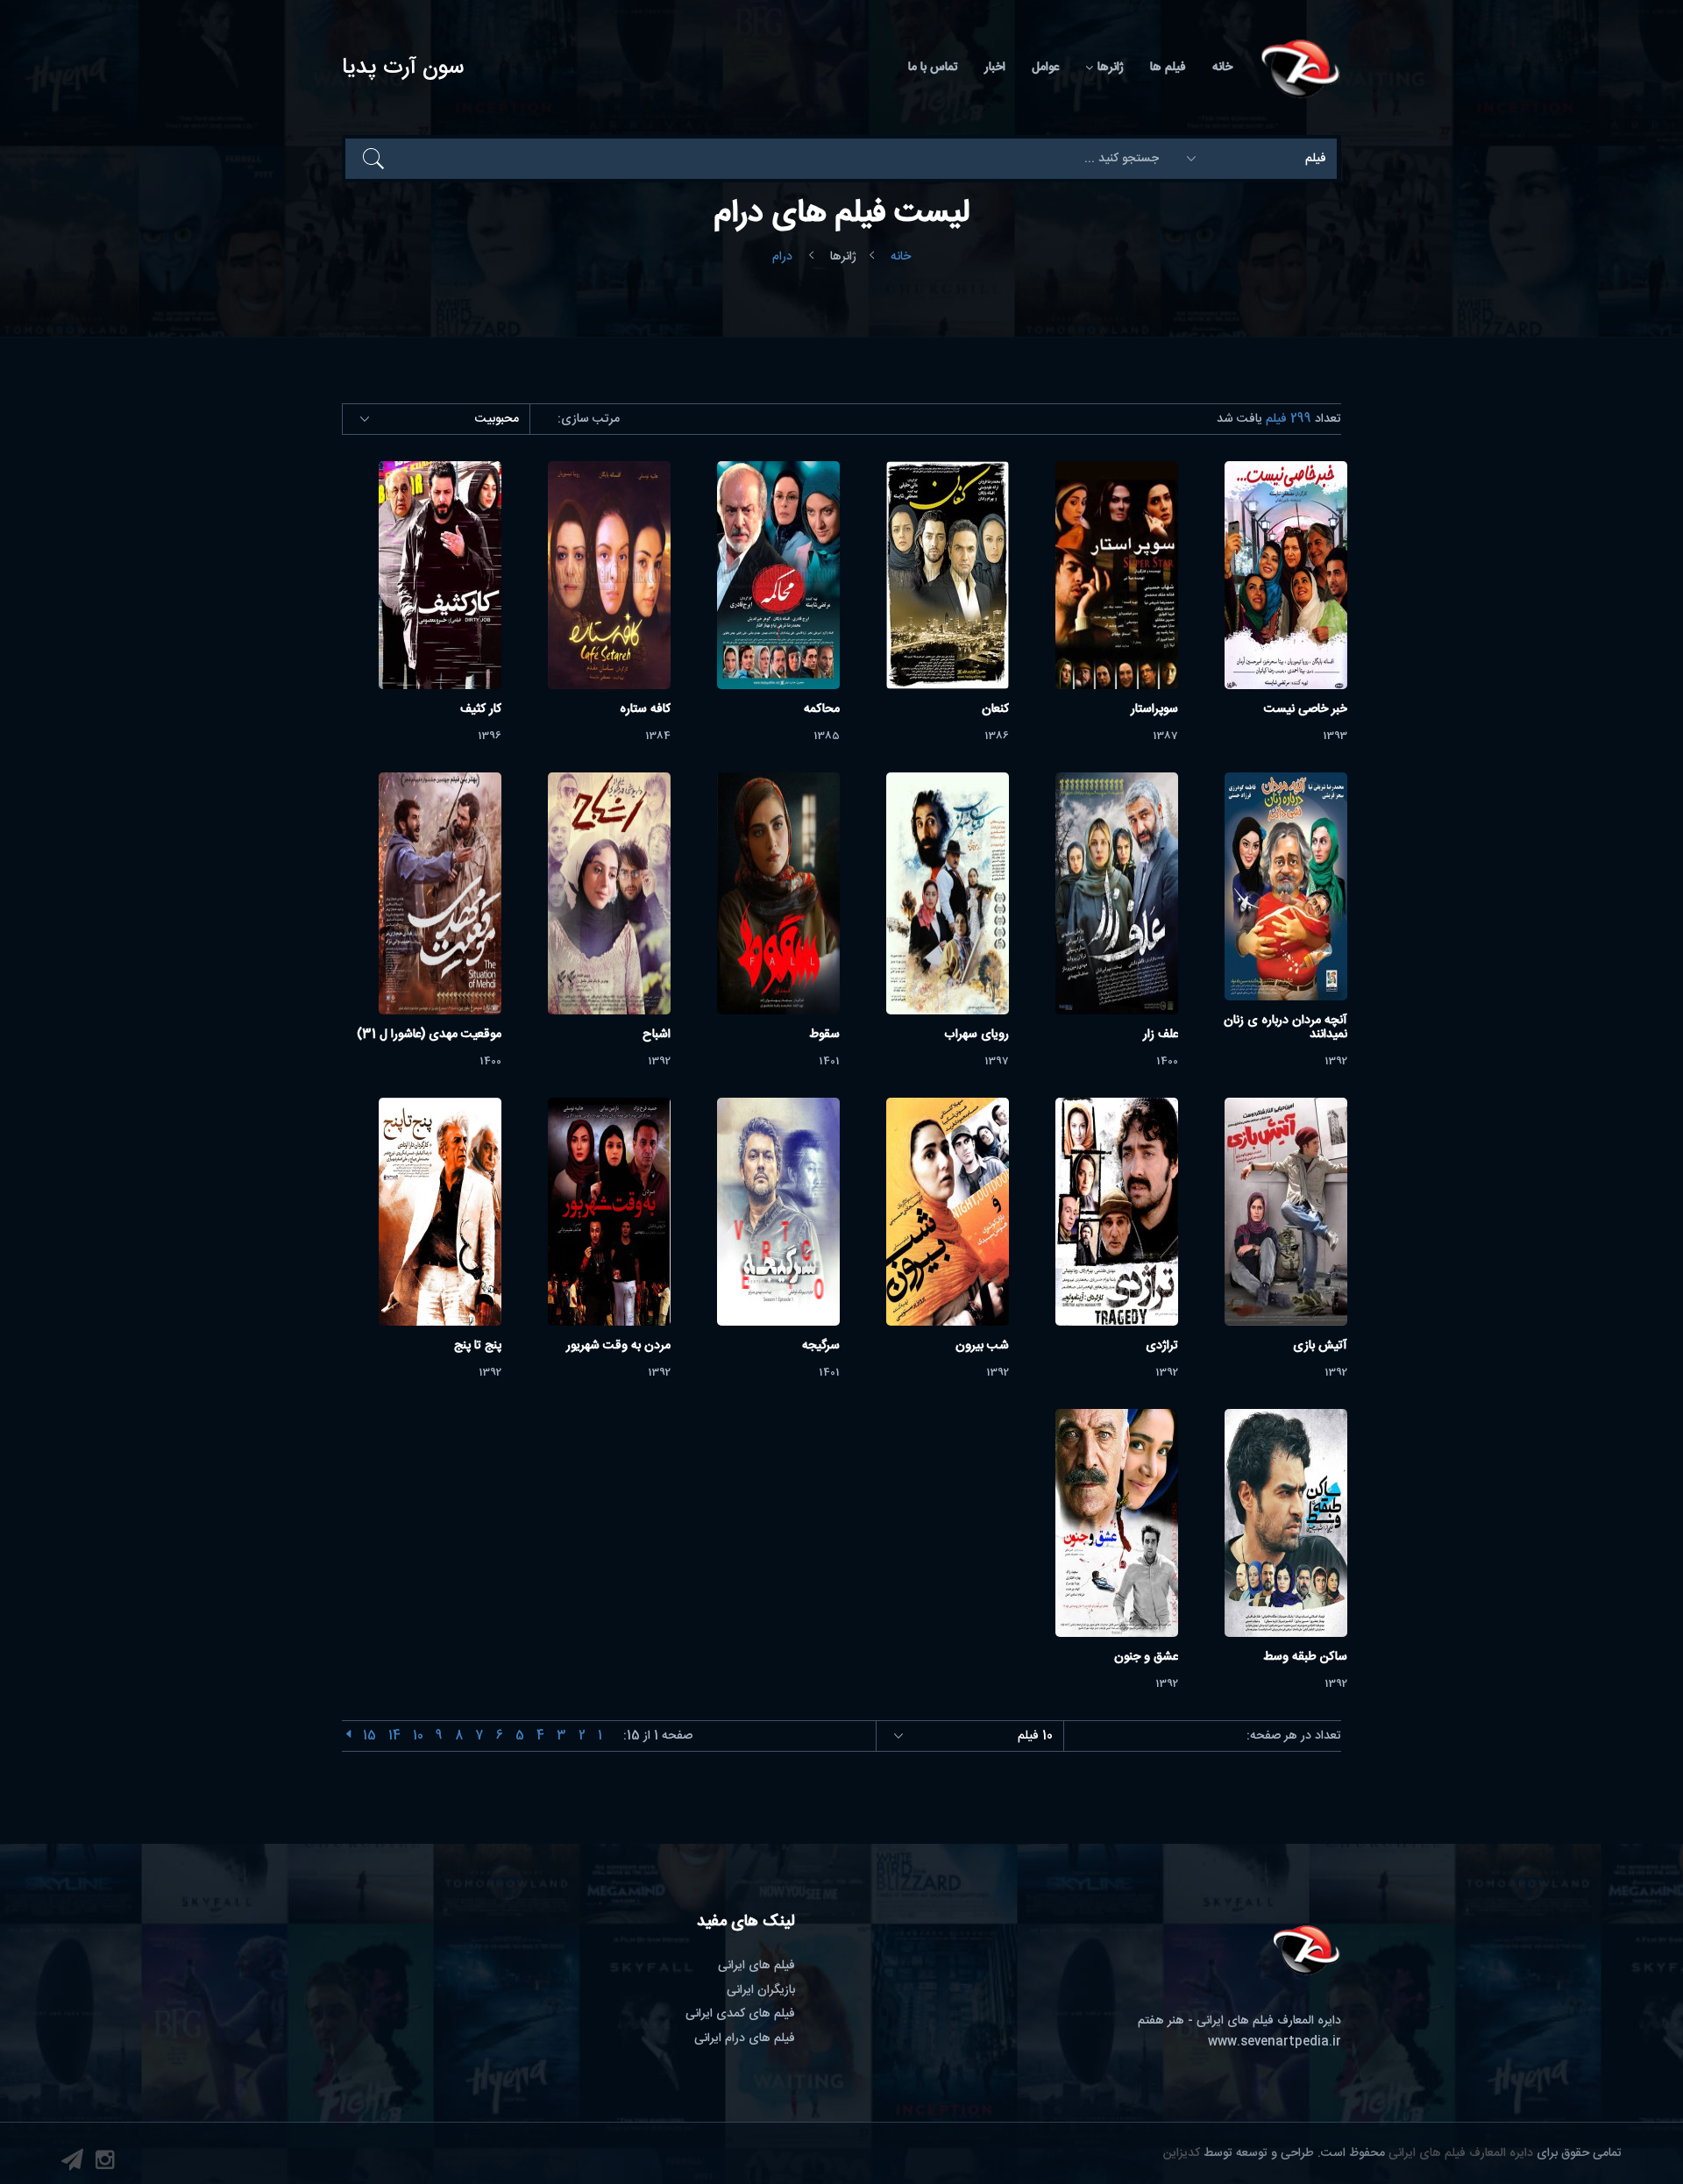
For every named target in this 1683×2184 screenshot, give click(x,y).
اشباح (657, 1035)
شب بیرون (982, 1346)
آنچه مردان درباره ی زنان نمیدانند (1285, 1028)
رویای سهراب (976, 1035)
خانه (1222, 68)
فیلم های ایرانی (756, 1966)
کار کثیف (481, 709)
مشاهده (1285, 575)
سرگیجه (821, 1346)
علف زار (1161, 1035)
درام (782, 257)
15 (369, 1736)
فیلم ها (1168, 68)
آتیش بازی (1320, 1346)
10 (418, 1736)
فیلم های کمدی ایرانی (740, 2014)
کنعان (995, 709)
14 (394, 1736)
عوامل (1045, 68)
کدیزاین (1182, 2153)
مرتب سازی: (589, 420)
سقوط (824, 1035)
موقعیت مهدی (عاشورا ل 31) (429, 1035)
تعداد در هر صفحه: (1294, 1736)
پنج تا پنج (478, 1346)
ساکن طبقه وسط (1305, 1657)
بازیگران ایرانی (761, 1990)
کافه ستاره (645, 709)
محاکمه (822, 709)
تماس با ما (933, 68)
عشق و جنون (1146, 1657)
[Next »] (348, 1736)
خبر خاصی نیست (1306, 709)
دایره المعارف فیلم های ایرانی (1461, 2153)
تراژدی (1162, 1346)
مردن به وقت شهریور (618, 1346)
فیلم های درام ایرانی (745, 2038)
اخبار (995, 68)
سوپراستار (1154, 709)
